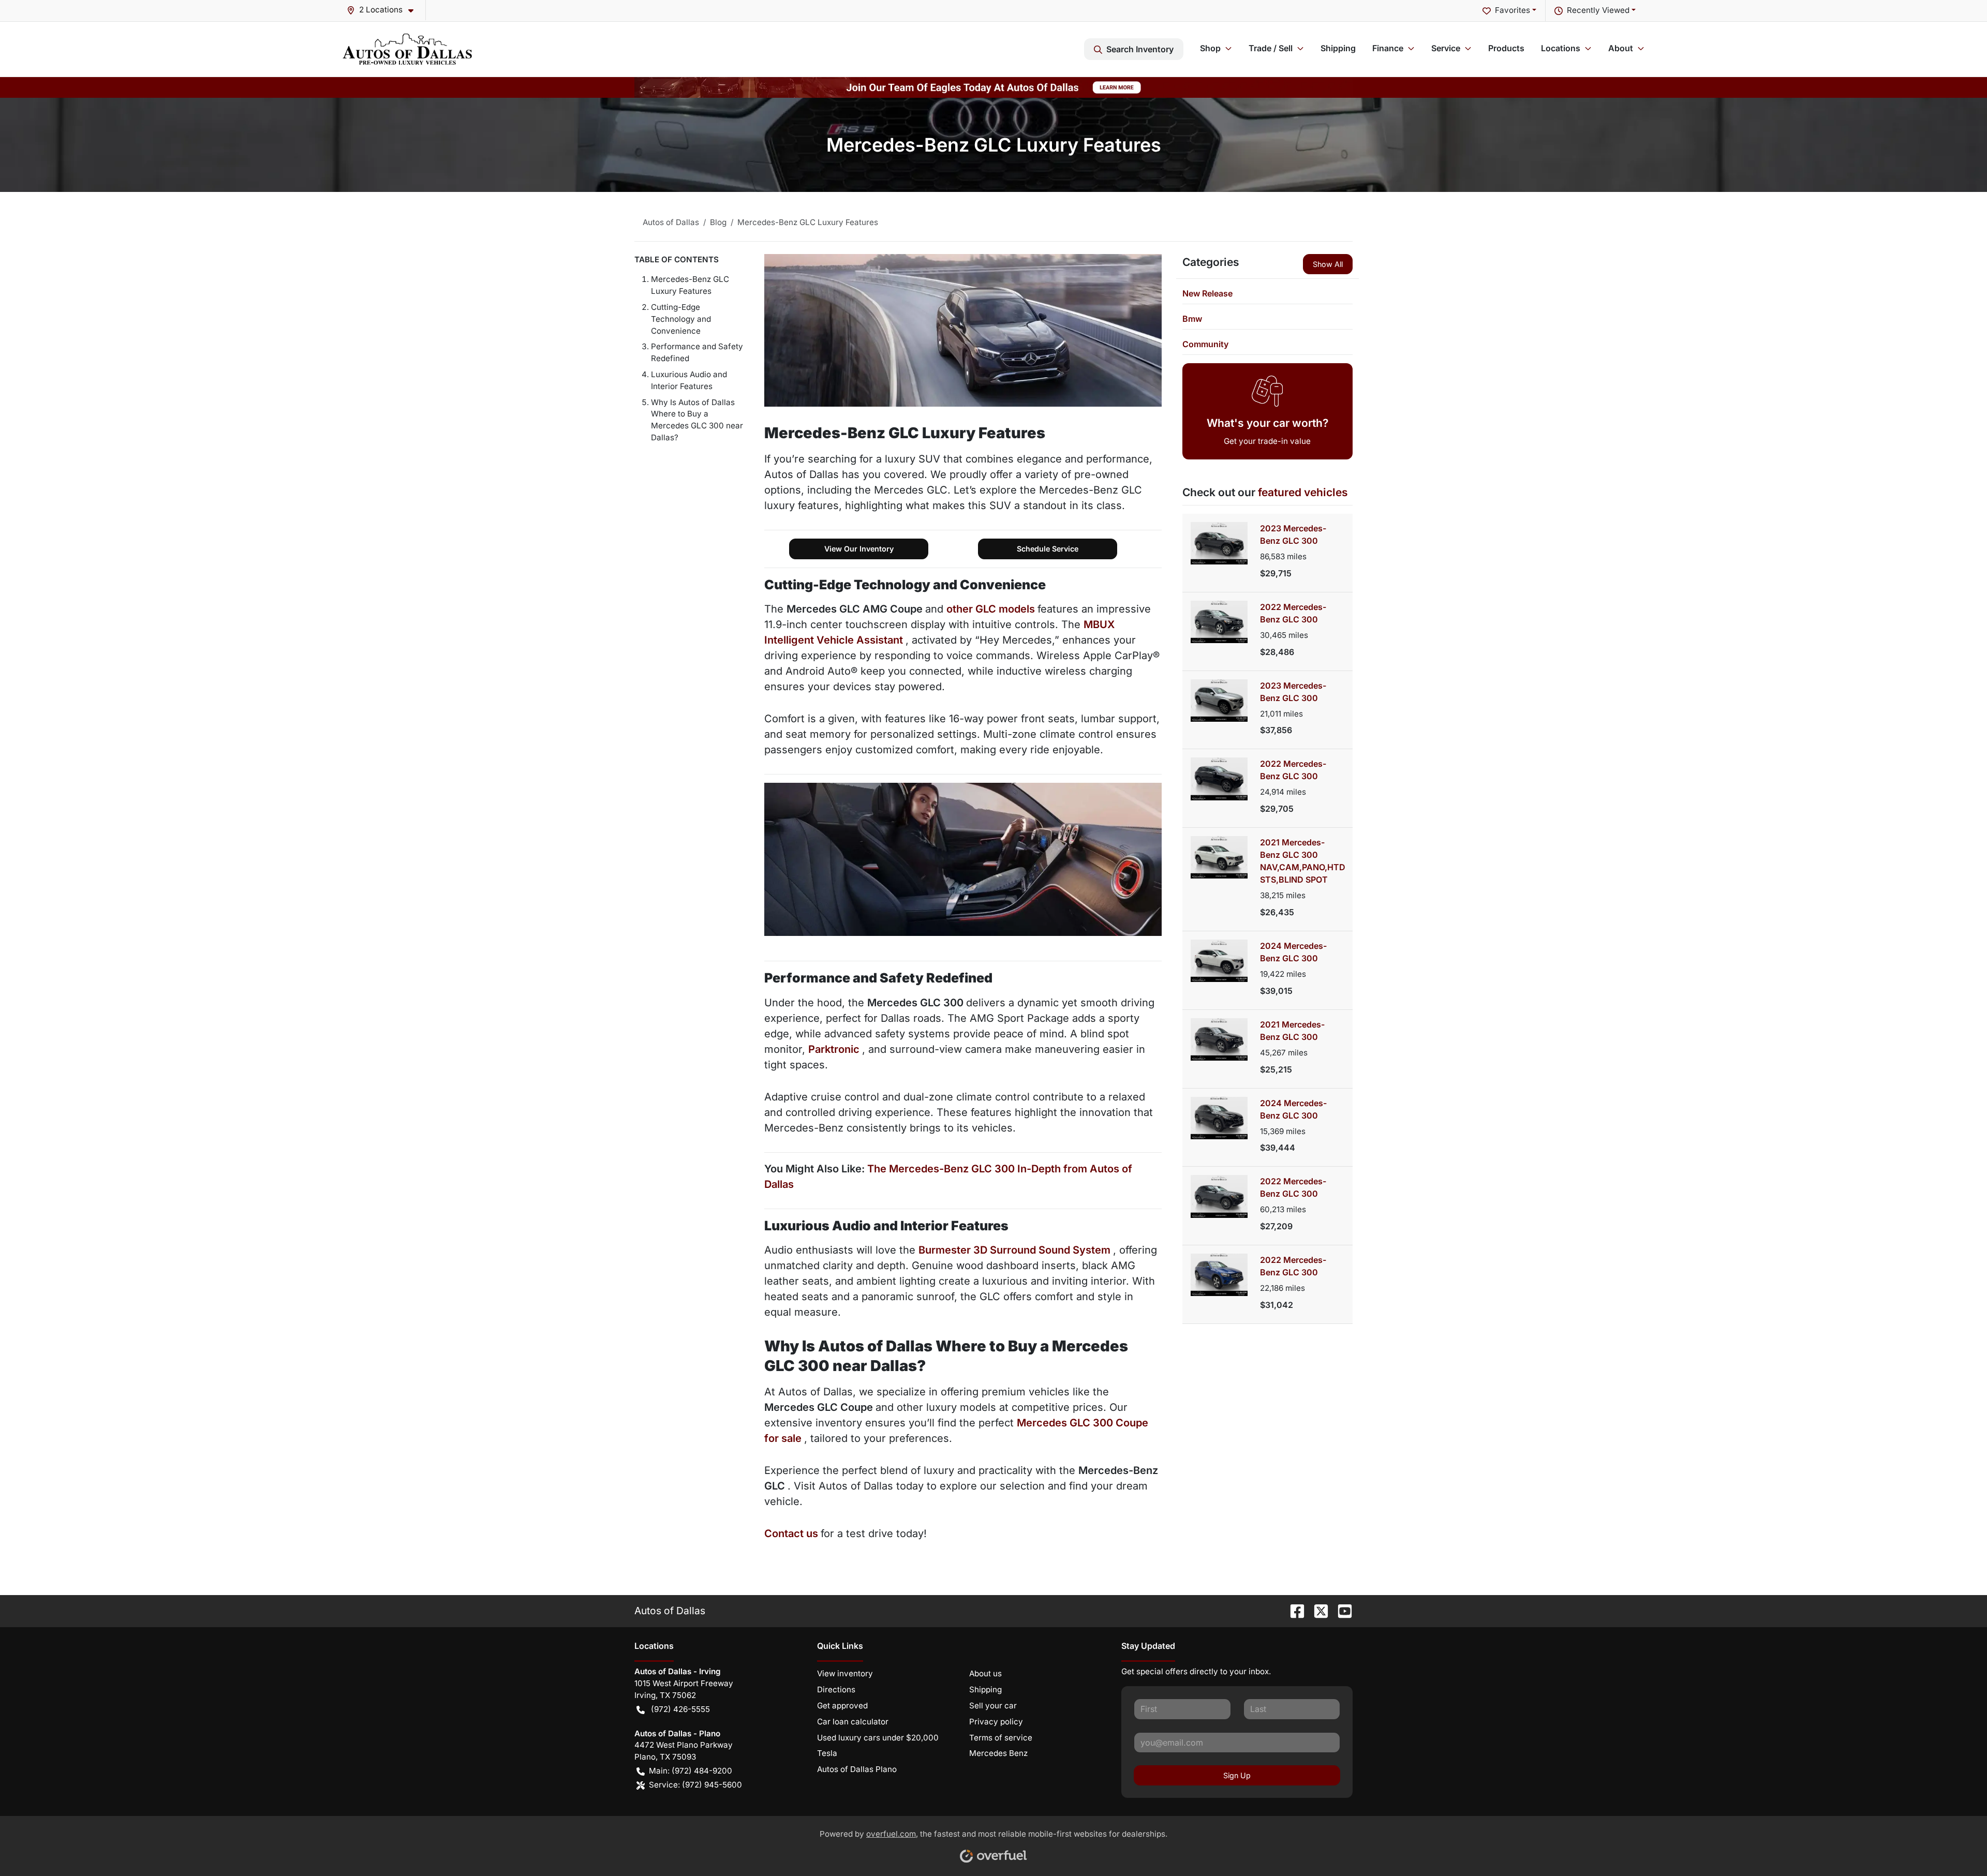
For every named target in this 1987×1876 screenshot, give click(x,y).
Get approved (842, 1706)
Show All (1328, 264)
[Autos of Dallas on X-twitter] (1317, 1611)
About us (985, 1673)
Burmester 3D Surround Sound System (1016, 1250)
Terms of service (1001, 1738)
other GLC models (992, 609)
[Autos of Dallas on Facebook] (1293, 1611)
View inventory (845, 1673)
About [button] (1621, 48)
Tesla (827, 1753)
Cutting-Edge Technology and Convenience (681, 319)
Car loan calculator (853, 1722)
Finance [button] (1388, 48)
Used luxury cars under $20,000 (878, 1738)
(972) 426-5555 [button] (680, 1709)
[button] (384, 10)
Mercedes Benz (998, 1753)
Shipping (1338, 48)
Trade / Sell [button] (1271, 48)
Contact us (792, 1533)
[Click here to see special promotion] (993, 87)
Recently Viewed (1598, 10)
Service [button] (1446, 48)
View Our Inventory (859, 549)
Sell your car (993, 1706)
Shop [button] (1210, 48)
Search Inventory (1140, 49)
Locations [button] (1561, 48)
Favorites (1513, 10)
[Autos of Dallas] (407, 49)
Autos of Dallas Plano (857, 1769)
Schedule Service (1048, 549)
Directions (836, 1689)
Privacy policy (996, 1722)
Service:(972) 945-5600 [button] (695, 1785)
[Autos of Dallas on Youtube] (1341, 1611)
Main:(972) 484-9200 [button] (691, 1771)
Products (1506, 48)
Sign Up (1237, 1775)
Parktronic (835, 1049)
